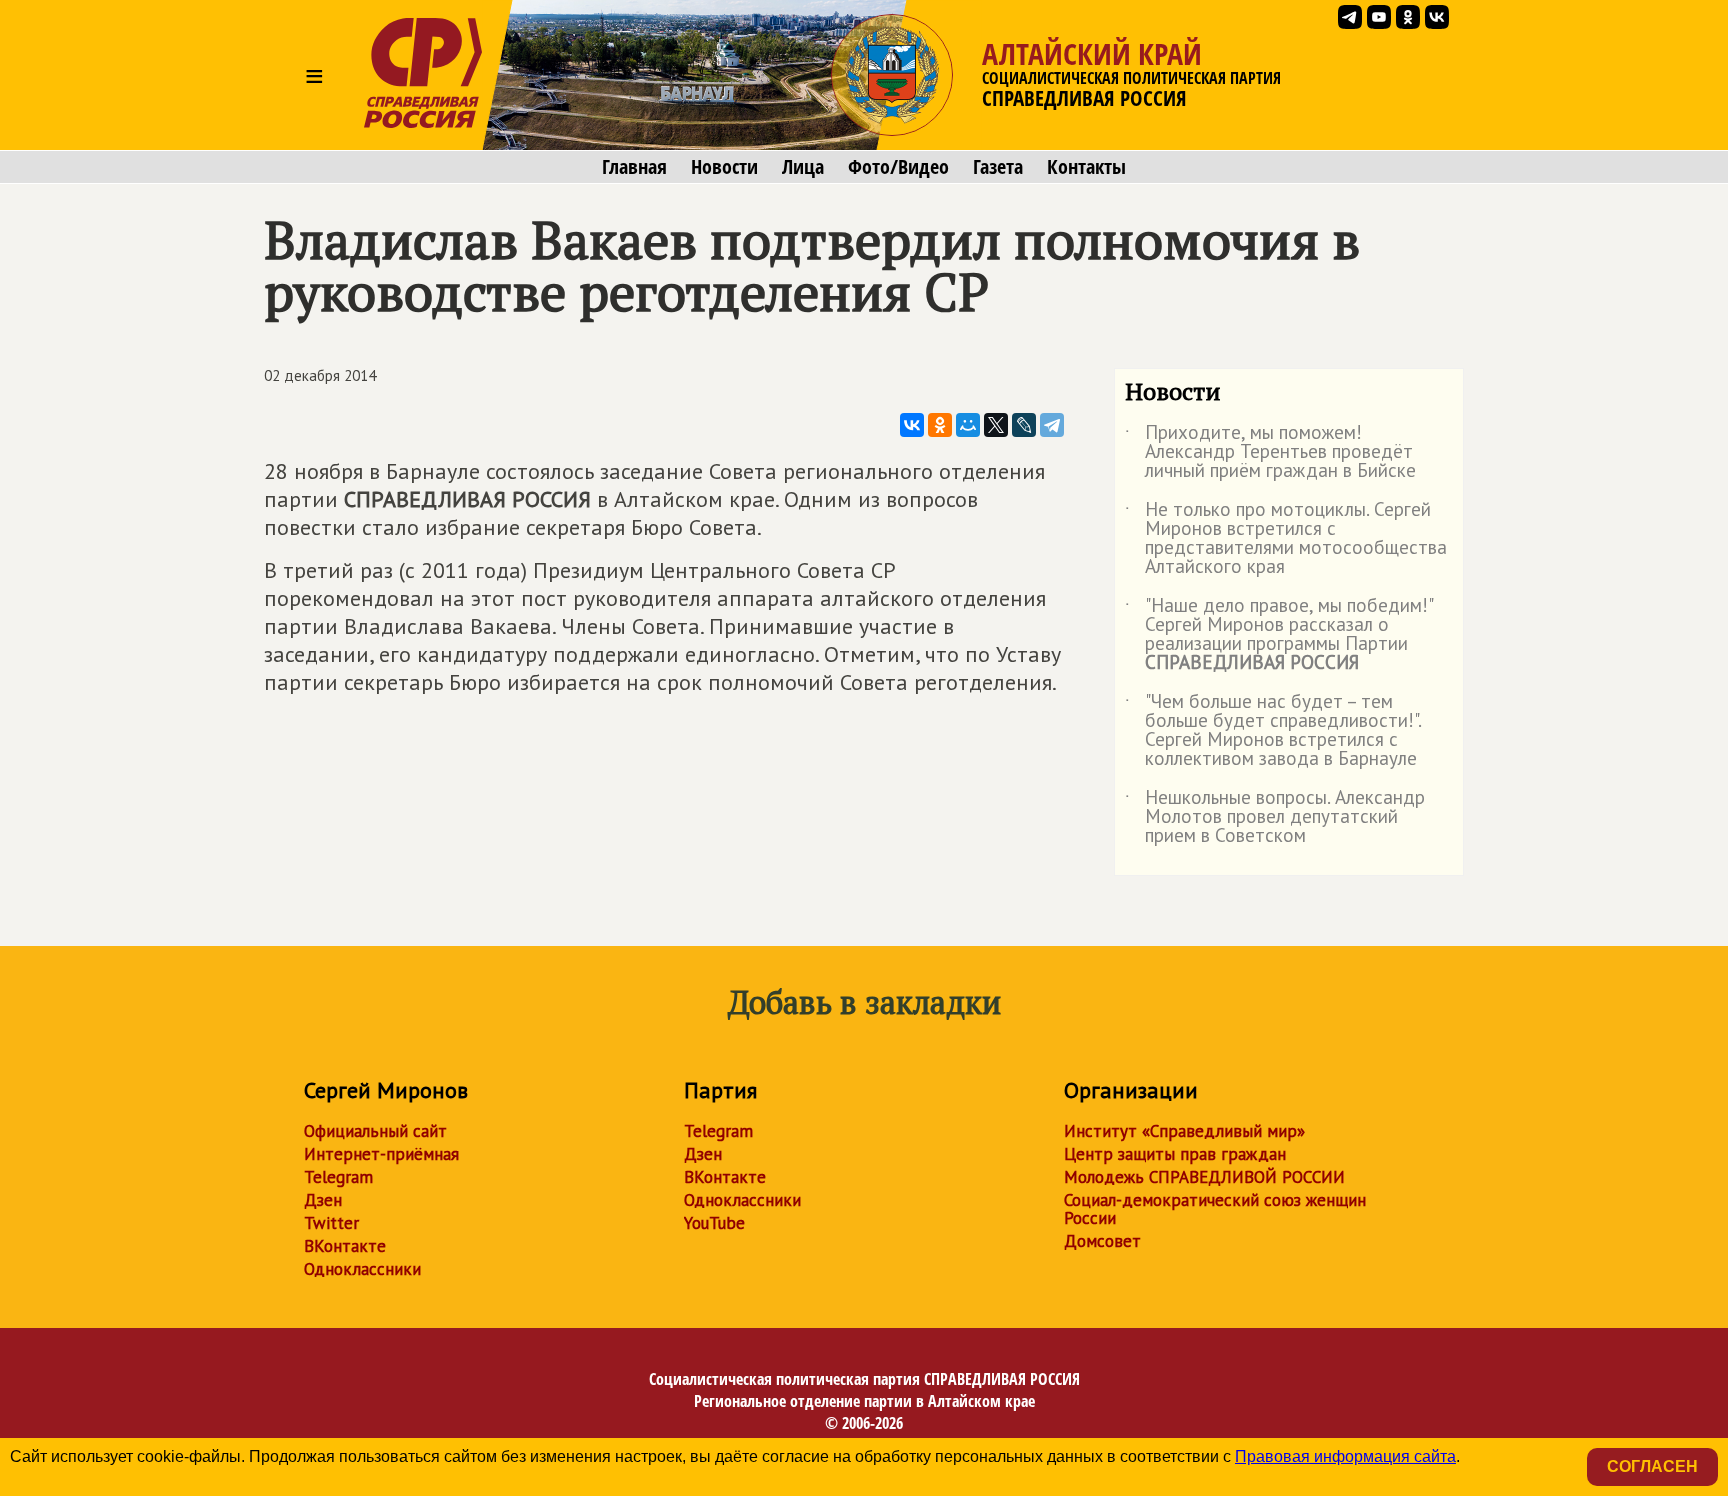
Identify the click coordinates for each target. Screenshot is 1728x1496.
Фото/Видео (898, 167)
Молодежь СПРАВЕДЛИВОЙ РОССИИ (1204, 1177)
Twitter (331, 1223)
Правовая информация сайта (1345, 1456)
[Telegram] (1052, 425)
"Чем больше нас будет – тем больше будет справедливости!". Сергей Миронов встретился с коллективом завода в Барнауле (1273, 731)
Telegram (338, 1177)
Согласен (1652, 1466)
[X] (996, 425)
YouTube (714, 1223)
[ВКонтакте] (912, 425)
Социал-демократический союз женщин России (1215, 1209)
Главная (634, 167)
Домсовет (1102, 1241)
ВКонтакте (345, 1246)
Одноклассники (362, 1269)
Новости (724, 167)
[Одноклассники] (940, 425)
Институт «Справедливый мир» (1184, 1131)
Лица (803, 167)
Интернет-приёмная (381, 1154)
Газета (998, 167)
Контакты (1086, 167)
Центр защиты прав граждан (1175, 1154)
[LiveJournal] (1024, 425)
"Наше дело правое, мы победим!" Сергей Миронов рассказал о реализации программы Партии (1278, 635)
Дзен (323, 1200)
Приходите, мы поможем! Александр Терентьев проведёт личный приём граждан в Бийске (1270, 452)
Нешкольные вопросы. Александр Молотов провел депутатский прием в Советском (1275, 817)
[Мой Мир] (968, 425)
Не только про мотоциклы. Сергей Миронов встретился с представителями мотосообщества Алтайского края (1286, 539)
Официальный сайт (375, 1131)
